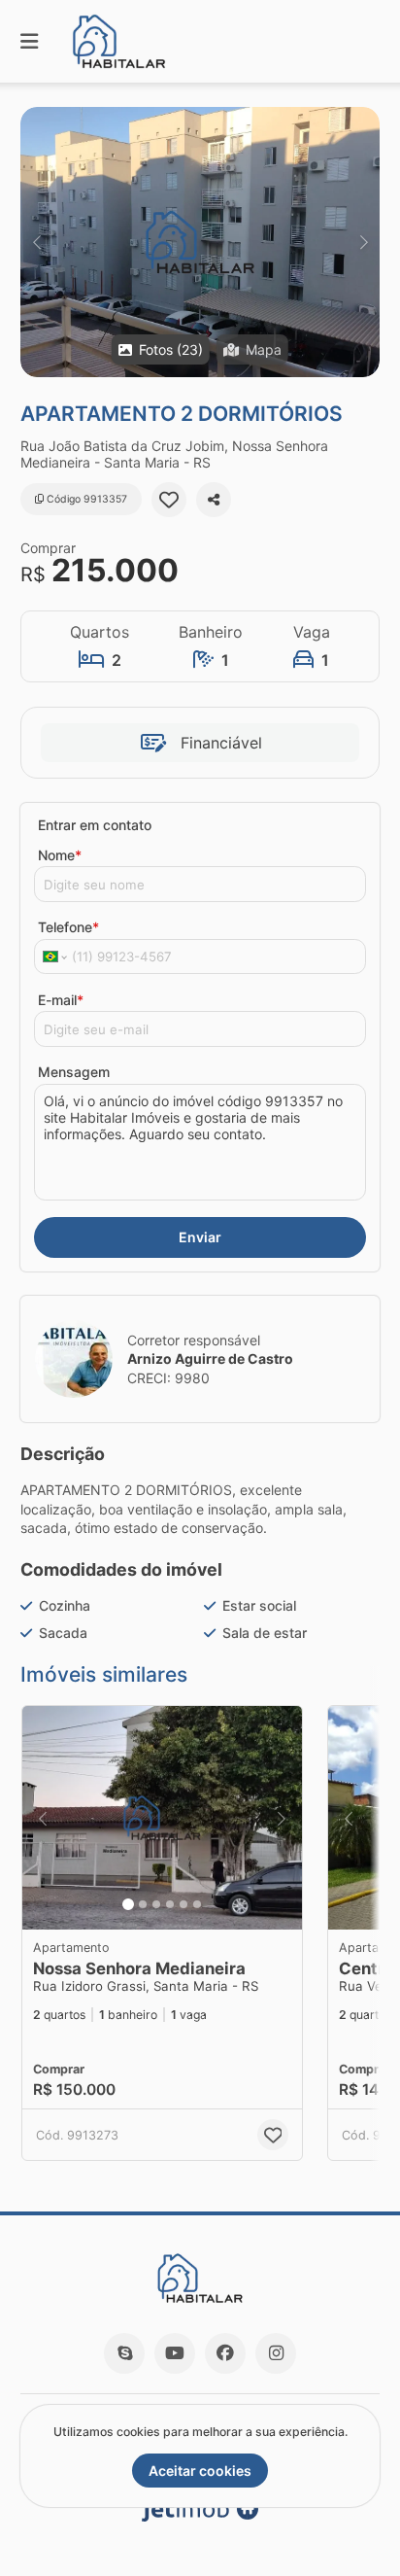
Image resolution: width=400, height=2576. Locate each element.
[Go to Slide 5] (183, 1904)
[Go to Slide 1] (128, 1904)
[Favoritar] (169, 500)
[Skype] (124, 2353)
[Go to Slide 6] (197, 1904)
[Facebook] (225, 2353)
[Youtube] (175, 2353)
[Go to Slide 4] (170, 1904)
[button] (200, 242)
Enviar (200, 1237)
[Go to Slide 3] (156, 1904)
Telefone (68, 927)
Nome (60, 855)
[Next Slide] (364, 242)
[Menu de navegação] (29, 41)
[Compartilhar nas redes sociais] (214, 500)
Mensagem (74, 1072)
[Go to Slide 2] (143, 1904)
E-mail (61, 1000)
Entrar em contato (95, 825)
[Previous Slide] (36, 242)
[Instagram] (276, 2353)
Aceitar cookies (200, 2471)
